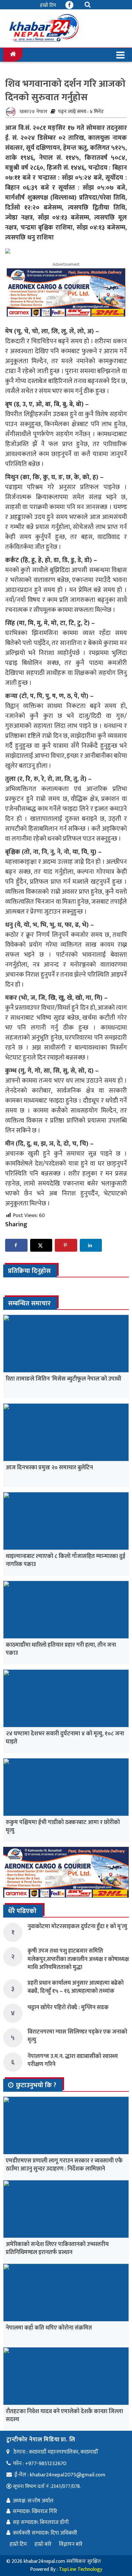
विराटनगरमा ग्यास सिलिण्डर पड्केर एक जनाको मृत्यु (77, 2036)
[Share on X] (41, 1245)
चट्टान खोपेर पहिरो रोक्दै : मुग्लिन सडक (68, 2008)
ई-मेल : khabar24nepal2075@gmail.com (60, 2475)
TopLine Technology (81, 2569)
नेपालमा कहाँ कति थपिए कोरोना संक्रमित (49, 2328)
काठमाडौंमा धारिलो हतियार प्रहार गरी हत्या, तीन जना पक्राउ (61, 1649)
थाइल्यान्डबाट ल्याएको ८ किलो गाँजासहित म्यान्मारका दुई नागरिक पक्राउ (66, 1560)
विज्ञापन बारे (71, 2544)
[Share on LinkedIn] (91, 1245)
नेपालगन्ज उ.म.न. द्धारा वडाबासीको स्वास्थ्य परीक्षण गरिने (73, 2060)
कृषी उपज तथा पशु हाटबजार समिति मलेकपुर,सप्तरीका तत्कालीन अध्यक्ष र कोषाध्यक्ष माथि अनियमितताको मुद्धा (78, 1959)
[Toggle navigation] (120, 55)
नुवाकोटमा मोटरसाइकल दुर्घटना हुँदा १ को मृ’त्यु (77, 1927)
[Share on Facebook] (16, 1245)
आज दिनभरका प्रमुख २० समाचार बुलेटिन (49, 1468)
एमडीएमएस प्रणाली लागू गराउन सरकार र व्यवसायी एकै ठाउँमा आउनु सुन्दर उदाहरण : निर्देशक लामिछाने (64, 2165)
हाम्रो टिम (48, 5)
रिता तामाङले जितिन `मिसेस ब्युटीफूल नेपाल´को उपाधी (63, 1379)
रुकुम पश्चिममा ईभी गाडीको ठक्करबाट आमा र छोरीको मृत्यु (63, 1826)
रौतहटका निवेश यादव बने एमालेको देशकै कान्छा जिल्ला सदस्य (64, 2415)
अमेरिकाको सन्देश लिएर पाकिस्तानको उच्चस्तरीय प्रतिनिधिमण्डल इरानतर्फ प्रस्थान (57, 2248)
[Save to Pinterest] (66, 1245)
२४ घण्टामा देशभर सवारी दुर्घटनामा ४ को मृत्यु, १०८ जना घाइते (65, 1738)
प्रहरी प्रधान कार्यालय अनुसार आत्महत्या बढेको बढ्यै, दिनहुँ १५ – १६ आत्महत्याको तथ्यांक (76, 1987)
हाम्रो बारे (43, 2544)
